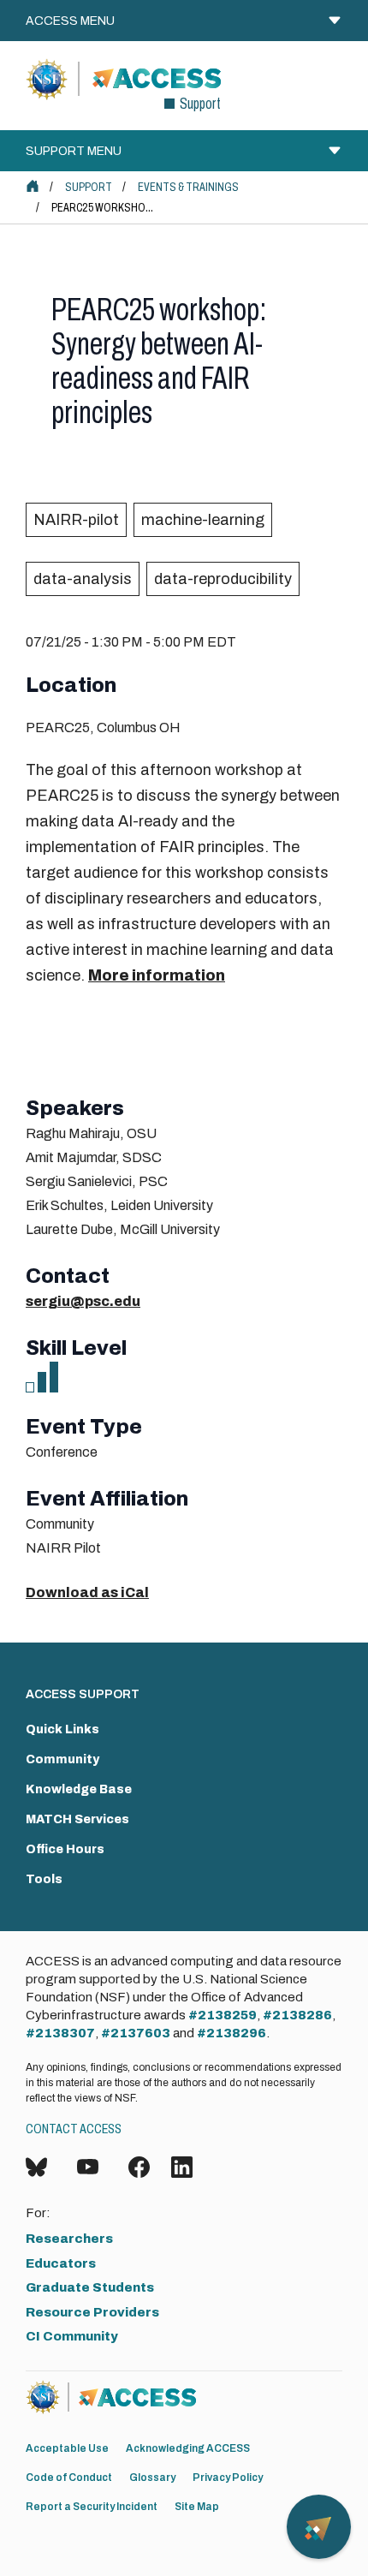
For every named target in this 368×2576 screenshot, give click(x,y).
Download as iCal (87, 1592)
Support (89, 187)
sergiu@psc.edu (83, 1301)
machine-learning (203, 520)
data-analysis (83, 579)
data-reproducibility (223, 579)
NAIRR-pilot (76, 520)
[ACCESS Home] (33, 186)
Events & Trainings (188, 187)
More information (157, 975)
